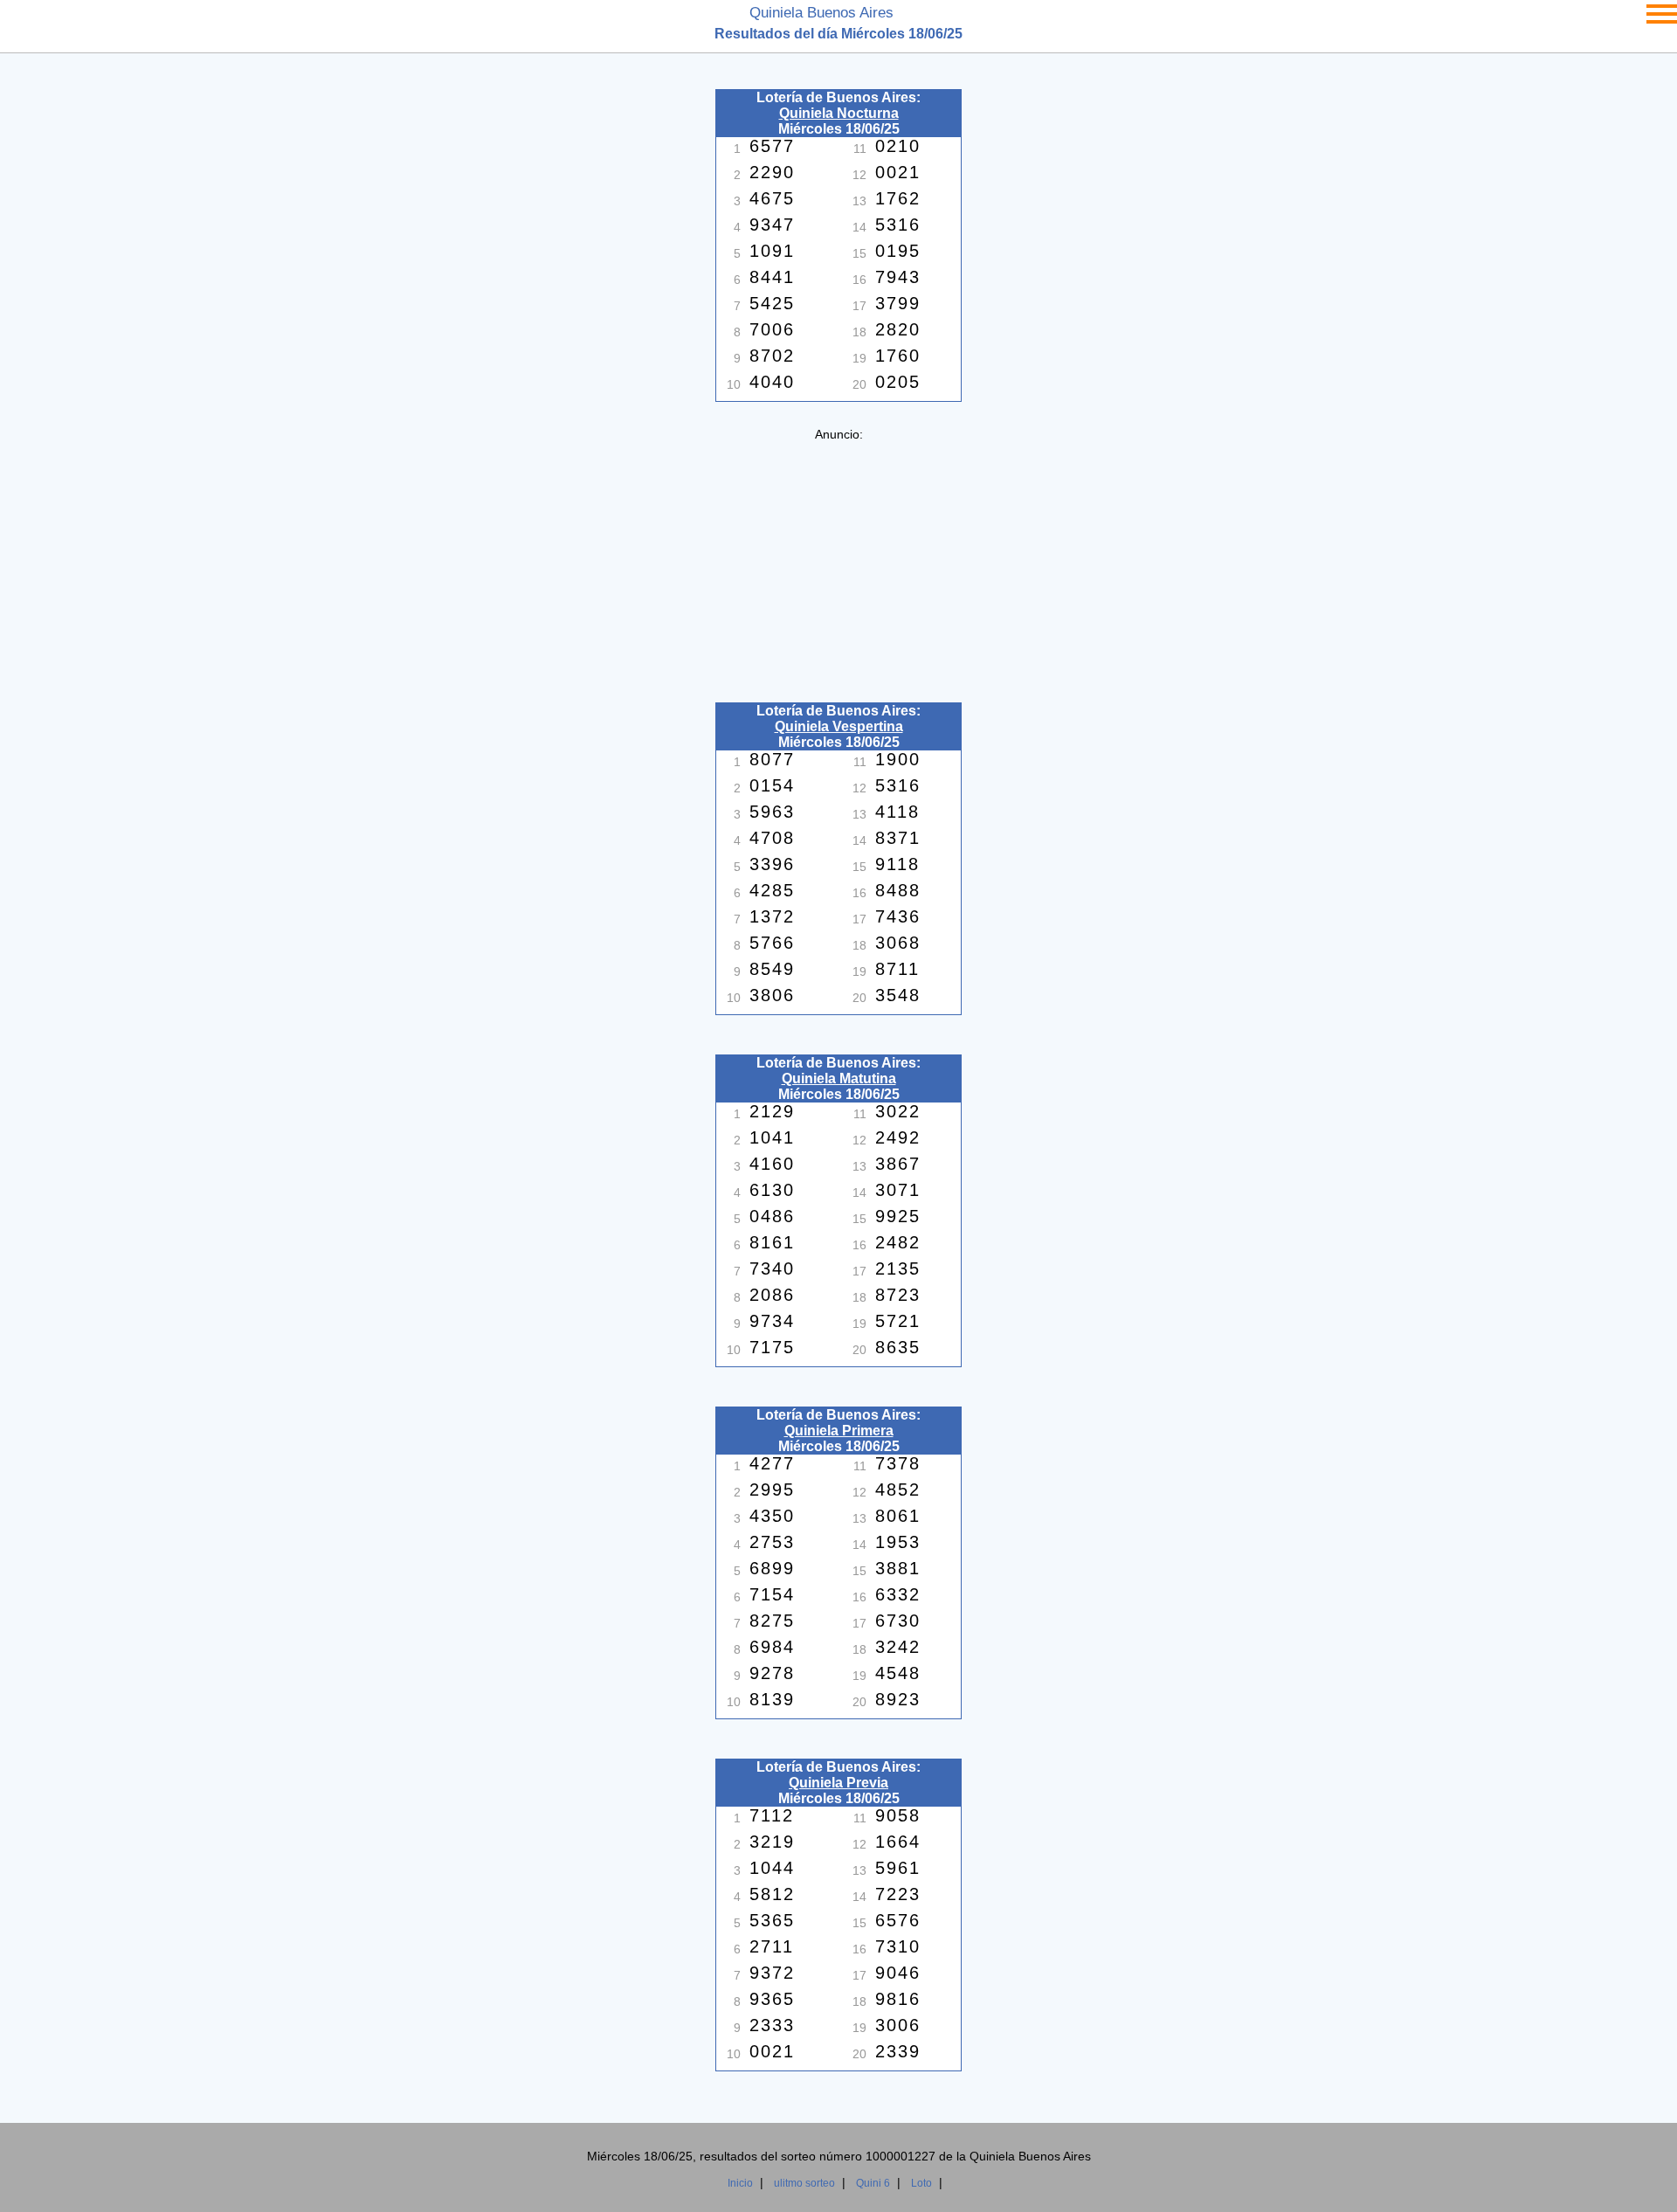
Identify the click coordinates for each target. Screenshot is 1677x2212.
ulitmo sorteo (804, 2183)
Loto (921, 2183)
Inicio (740, 2183)
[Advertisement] (838, 563)
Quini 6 (873, 2183)
